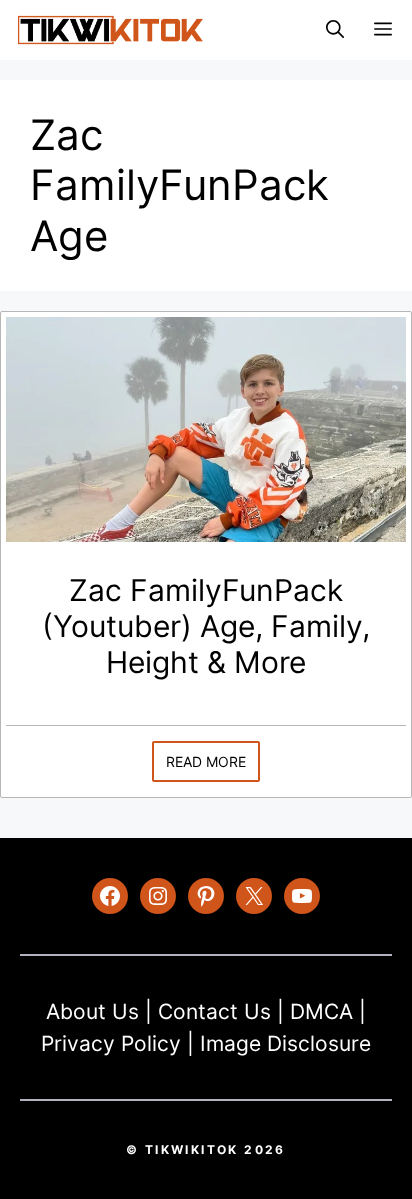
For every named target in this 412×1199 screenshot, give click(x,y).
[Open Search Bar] (335, 30)
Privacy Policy (111, 1043)
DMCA (321, 1011)
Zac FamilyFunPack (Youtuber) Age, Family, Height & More (206, 626)
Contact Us (214, 1011)
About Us (92, 1011)
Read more (206, 761)
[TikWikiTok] (110, 30)
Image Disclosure (285, 1043)
